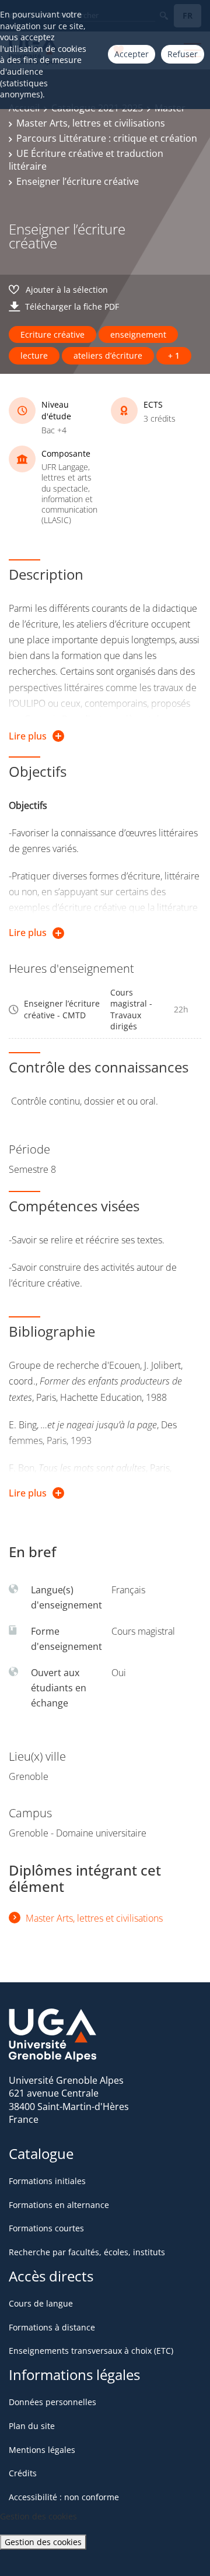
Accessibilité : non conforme (64, 2497)
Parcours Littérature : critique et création (107, 138)
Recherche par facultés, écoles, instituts (87, 2252)
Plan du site (32, 2426)
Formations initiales (47, 2181)
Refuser (183, 54)
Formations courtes (46, 2228)
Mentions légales (42, 2450)
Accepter (132, 54)
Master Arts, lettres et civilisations (91, 123)
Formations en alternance (59, 2205)
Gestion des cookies (43, 2542)
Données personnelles (52, 2402)
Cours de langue (41, 2303)
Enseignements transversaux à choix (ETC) (91, 2351)
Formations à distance (52, 2327)
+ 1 (174, 355)
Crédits (23, 2473)
